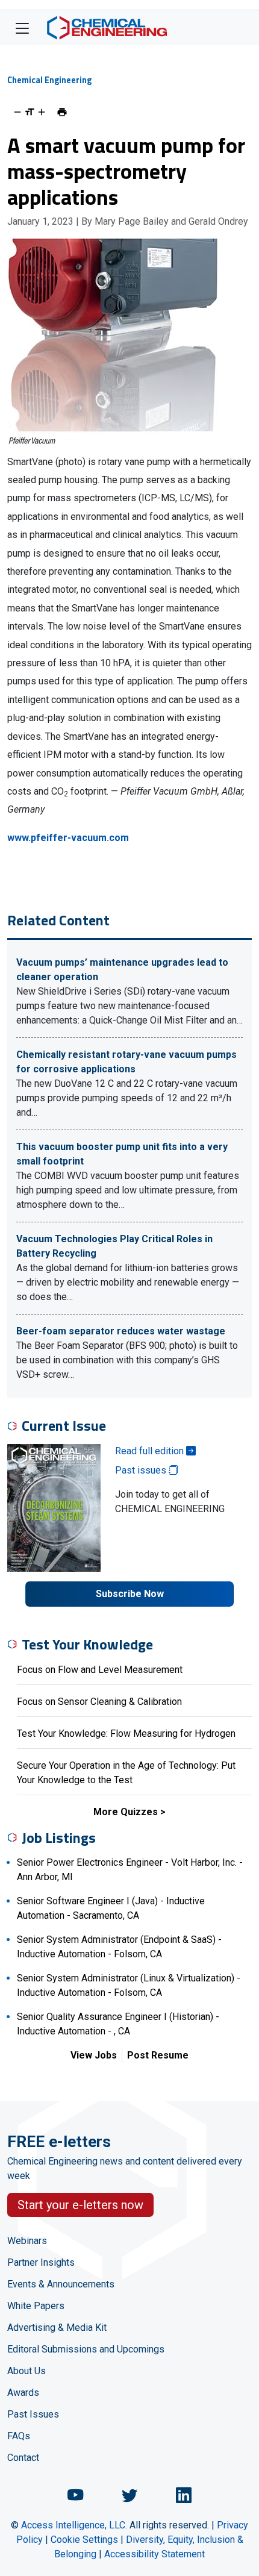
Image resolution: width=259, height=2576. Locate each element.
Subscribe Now (130, 1594)
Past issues (142, 1470)
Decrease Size (17, 112)
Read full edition (151, 1451)
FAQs (19, 2436)
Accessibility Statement (154, 2554)
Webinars (27, 2241)
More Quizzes (126, 1812)
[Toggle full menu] (22, 28)
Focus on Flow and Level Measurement (100, 1670)
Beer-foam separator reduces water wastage (121, 1331)
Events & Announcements (61, 2284)
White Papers (36, 2306)
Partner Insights (41, 2262)
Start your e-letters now (80, 2205)
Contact (23, 2458)
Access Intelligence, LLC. (74, 2525)
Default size (30, 112)
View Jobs (94, 2055)
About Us (27, 2371)
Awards (23, 2393)
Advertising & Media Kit (57, 2327)
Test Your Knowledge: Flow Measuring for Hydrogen (126, 1733)
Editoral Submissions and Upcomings (86, 2349)
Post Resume (158, 2055)
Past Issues (33, 2414)
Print (62, 112)
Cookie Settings (84, 2540)
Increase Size (42, 112)
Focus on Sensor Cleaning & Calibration (99, 1702)
